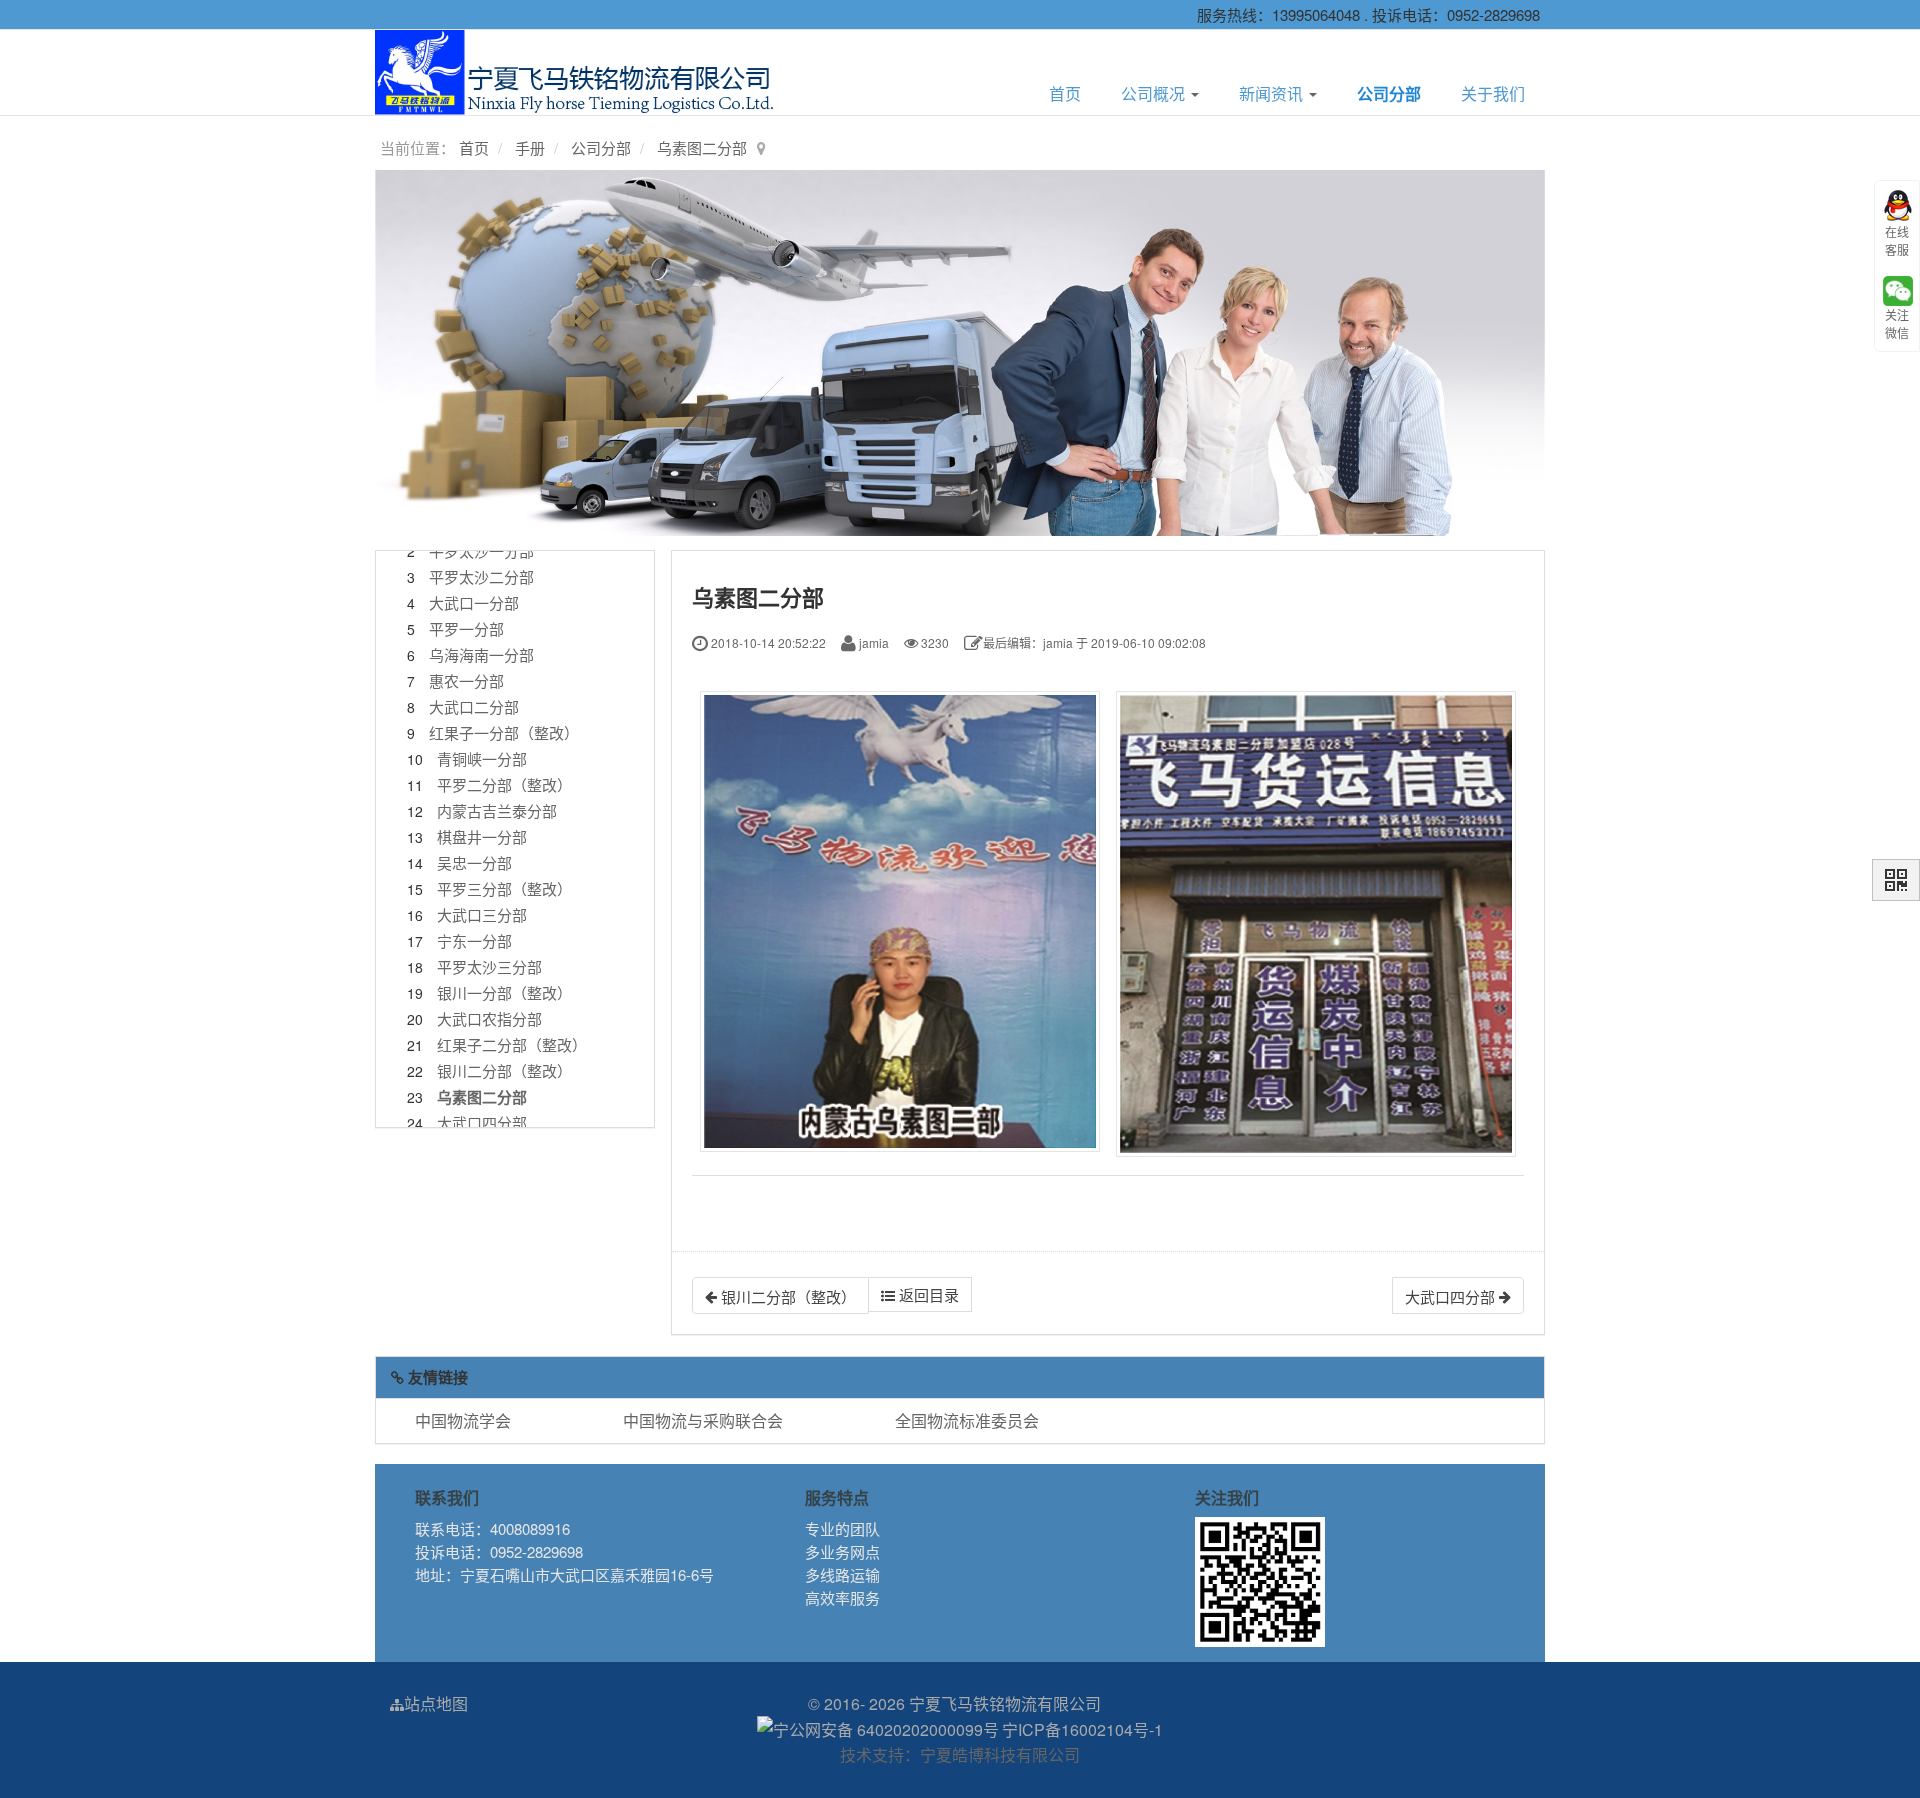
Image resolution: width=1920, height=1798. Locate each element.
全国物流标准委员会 (967, 1420)
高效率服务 (842, 1597)
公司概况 (1155, 93)
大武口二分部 (474, 706)
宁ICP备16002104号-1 (1082, 1729)
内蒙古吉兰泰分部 (497, 810)
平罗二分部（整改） (504, 784)
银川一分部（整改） (504, 992)
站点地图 (436, 1703)
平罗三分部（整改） (504, 888)
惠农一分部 (466, 680)
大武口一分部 (474, 602)
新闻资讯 (1273, 93)
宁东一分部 (474, 940)
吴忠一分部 (474, 862)
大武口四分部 (482, 1122)
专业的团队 (842, 1528)
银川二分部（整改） (504, 1070)
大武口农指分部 (489, 1018)
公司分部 (1389, 93)
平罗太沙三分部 (489, 966)
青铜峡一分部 (482, 758)
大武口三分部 (482, 914)
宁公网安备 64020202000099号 (886, 1729)
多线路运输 (842, 1574)
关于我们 (1493, 93)
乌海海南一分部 (481, 654)
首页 (1065, 93)
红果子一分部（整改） (504, 732)
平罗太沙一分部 (481, 550)
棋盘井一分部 (482, 836)
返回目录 (927, 1294)
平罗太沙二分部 (481, 576)
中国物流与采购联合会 (703, 1420)
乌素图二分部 (702, 147)
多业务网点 (842, 1551)
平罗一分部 (466, 628)
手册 (530, 147)
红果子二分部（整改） (512, 1044)
